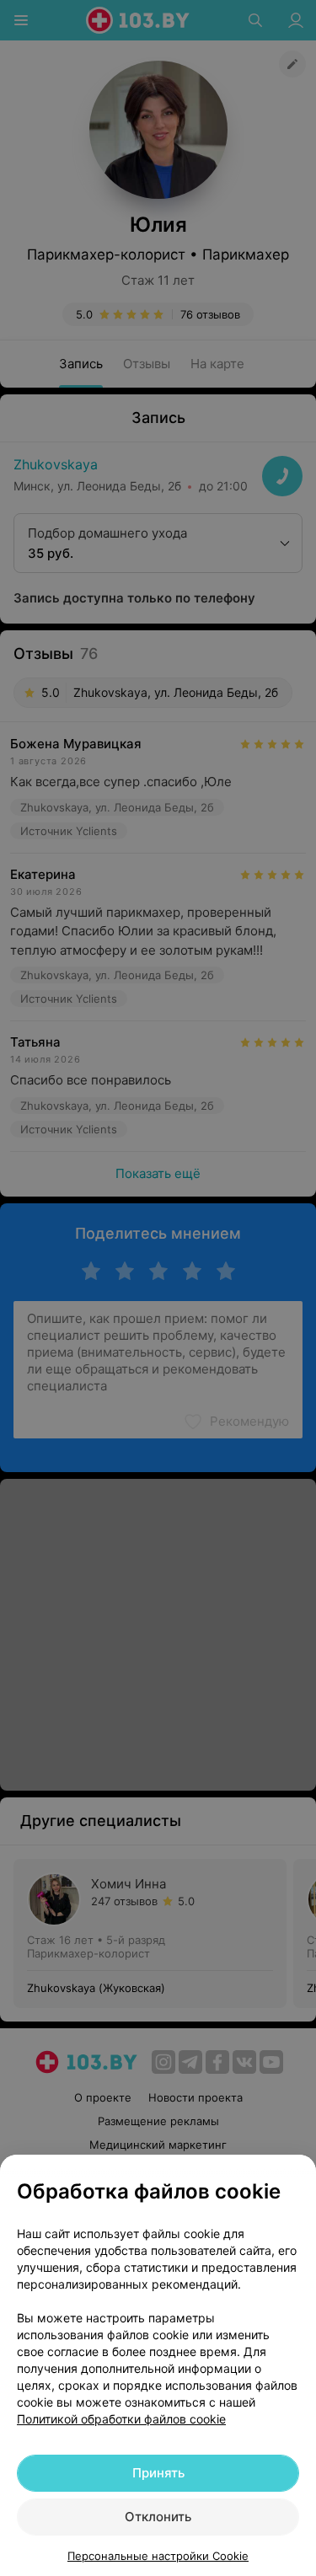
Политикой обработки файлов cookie (121, 2419)
